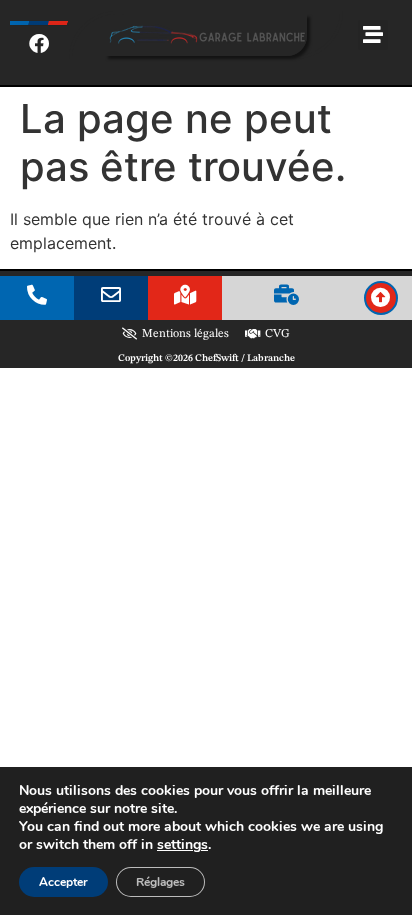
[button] (373, 35)
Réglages (160, 882)
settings (182, 845)
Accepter (63, 882)
